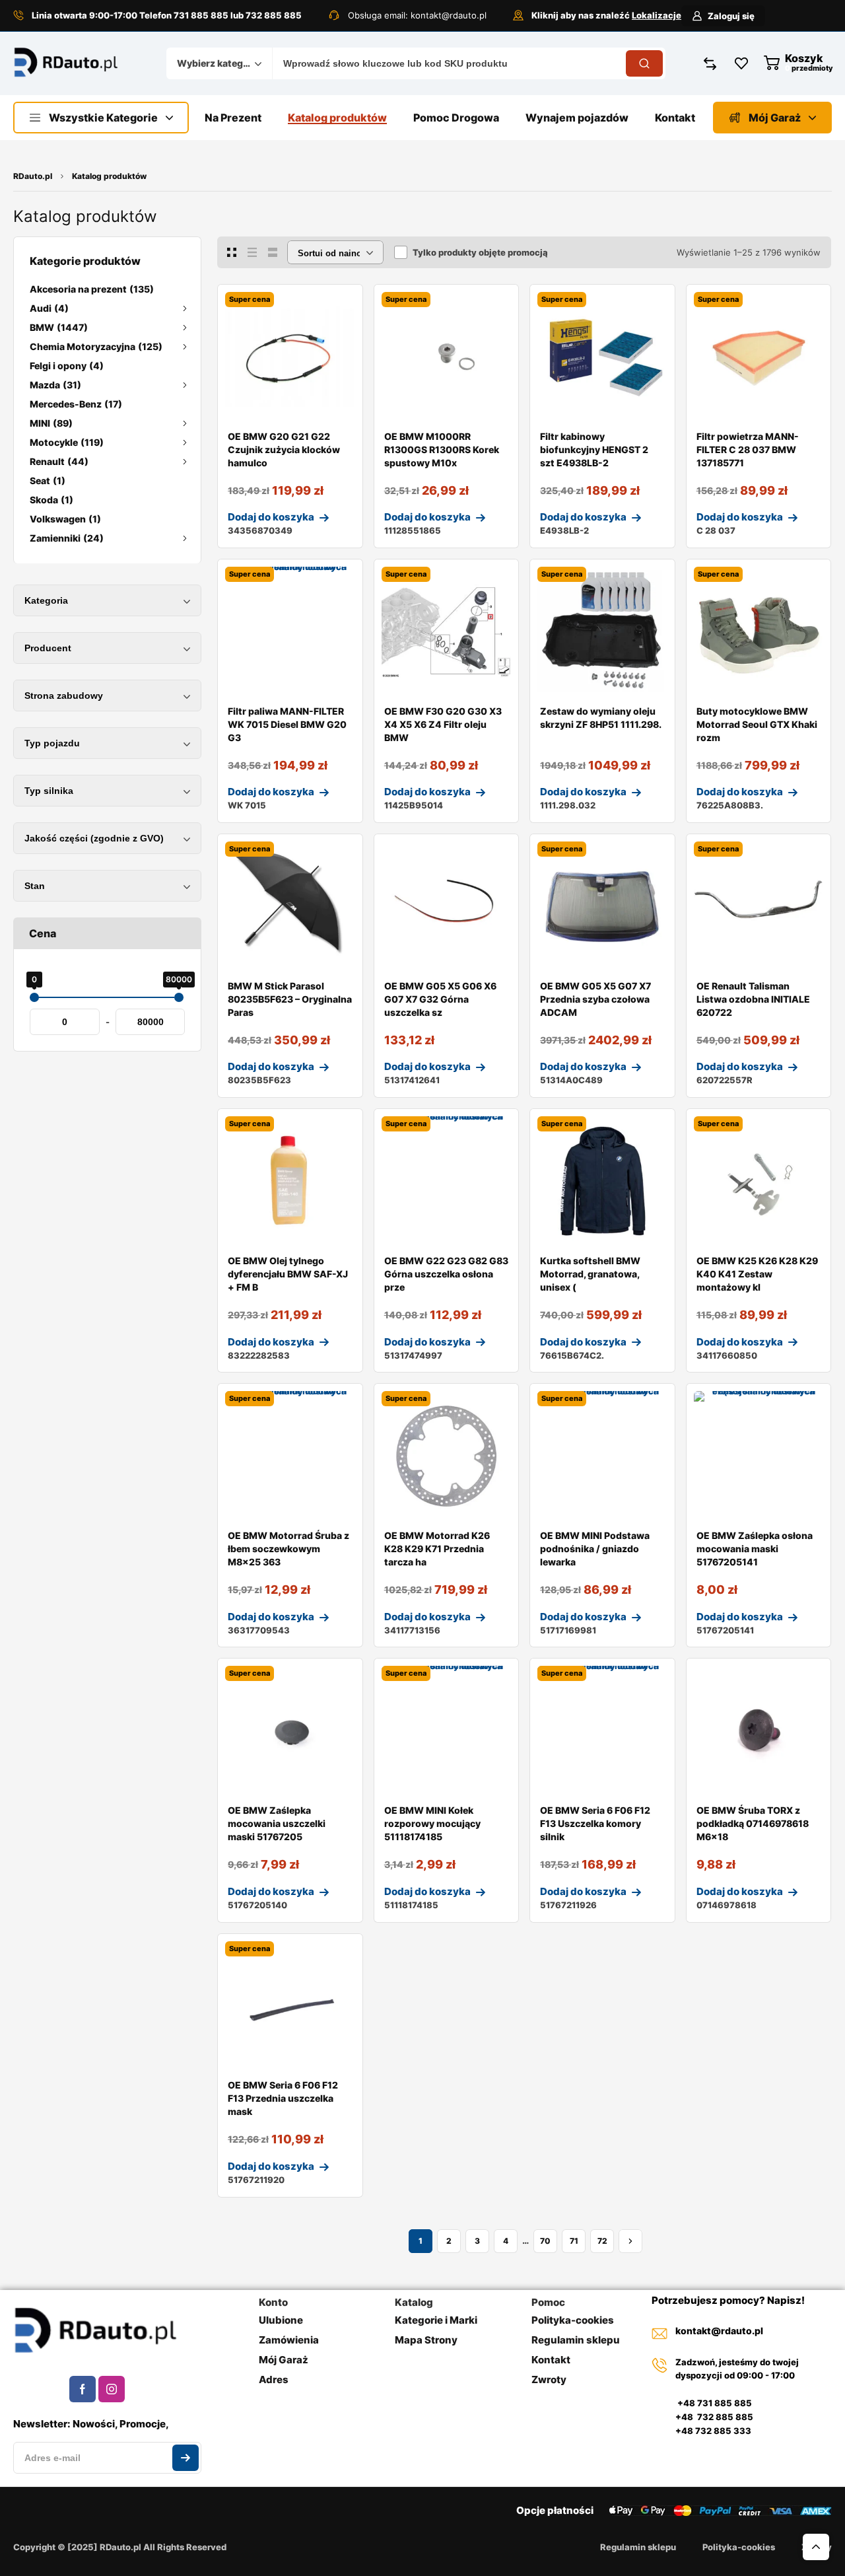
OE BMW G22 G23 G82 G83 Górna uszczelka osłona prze (446, 1274)
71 (574, 2241)
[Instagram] (112, 2389)
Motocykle (67, 442)
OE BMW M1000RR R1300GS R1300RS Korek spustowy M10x (442, 449)
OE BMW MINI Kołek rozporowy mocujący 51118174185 (432, 1823)
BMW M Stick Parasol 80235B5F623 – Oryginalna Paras (290, 999)
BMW (59, 327)
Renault (59, 461)
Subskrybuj (186, 2458)
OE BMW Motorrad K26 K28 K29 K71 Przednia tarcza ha (437, 1549)
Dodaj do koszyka (271, 517)
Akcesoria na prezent (92, 289)
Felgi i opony (67, 366)
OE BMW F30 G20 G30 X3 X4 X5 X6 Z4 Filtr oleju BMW (443, 724)
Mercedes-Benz (76, 404)
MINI (51, 423)
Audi (49, 308)
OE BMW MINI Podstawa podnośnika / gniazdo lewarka (595, 1549)
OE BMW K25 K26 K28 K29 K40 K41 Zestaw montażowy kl (757, 1274)
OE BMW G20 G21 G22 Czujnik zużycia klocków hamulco (284, 449)
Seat (48, 481)
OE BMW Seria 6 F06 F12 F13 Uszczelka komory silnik (595, 1823)
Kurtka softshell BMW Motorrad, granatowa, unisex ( (590, 1274)
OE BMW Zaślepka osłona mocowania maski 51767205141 (755, 1549)
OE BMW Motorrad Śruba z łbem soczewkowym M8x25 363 (288, 1549)
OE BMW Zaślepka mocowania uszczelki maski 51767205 (277, 1823)
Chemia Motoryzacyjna (96, 346)
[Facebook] (83, 2389)
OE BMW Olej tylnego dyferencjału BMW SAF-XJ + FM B (288, 1274)
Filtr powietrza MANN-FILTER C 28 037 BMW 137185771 (748, 449)
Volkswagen (65, 519)
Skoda (51, 500)
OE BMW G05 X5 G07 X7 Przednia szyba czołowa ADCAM (595, 999)
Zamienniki (67, 538)
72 (602, 2241)
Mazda (55, 385)
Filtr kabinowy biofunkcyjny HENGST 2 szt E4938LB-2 (594, 449)
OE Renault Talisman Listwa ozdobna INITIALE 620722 (753, 999)
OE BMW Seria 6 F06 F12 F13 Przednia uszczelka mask (283, 2098)
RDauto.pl (33, 176)
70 (545, 2241)
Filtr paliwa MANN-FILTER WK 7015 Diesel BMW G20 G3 (287, 724)
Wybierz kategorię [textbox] (216, 63)
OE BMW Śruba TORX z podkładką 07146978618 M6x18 (753, 1823)
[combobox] (219, 63)
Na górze (816, 2547)
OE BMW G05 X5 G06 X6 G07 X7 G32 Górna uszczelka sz (440, 999)
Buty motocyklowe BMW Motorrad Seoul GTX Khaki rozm (757, 724)
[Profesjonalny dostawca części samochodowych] (66, 63)
